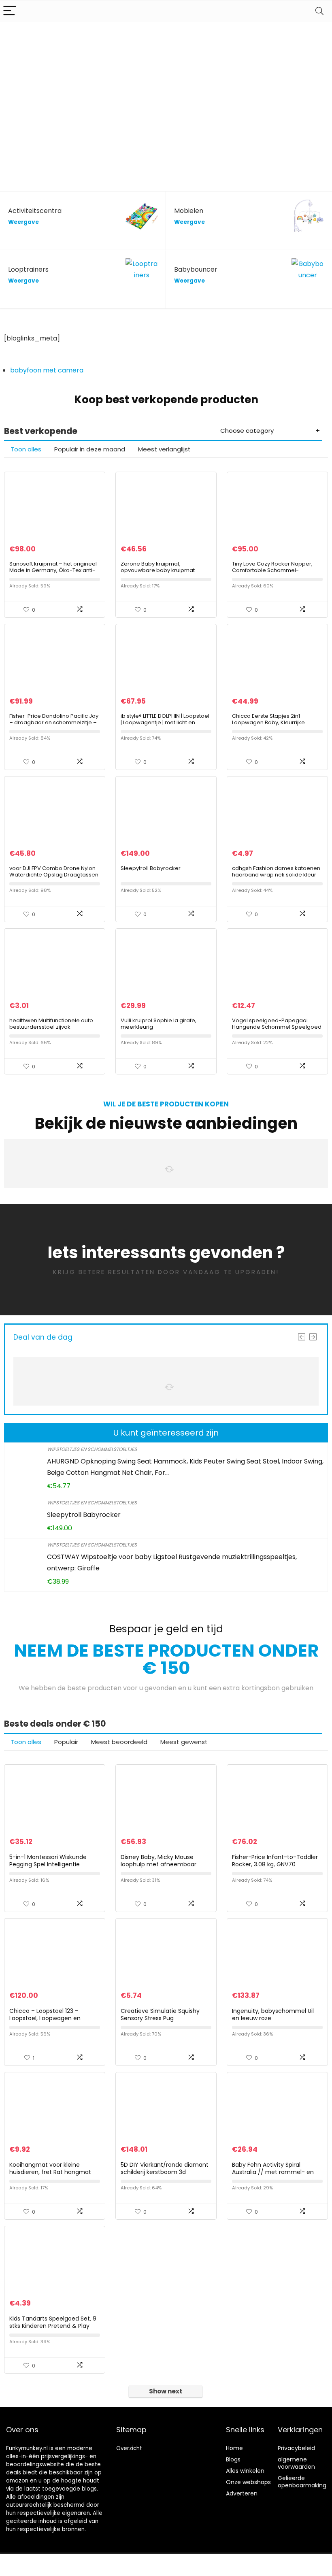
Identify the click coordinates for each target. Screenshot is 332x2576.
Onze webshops (248, 2482)
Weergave (23, 222)
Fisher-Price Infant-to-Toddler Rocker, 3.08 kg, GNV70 (275, 1861)
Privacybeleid (296, 2448)
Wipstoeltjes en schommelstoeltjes (92, 1449)
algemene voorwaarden (296, 2463)
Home (234, 2448)
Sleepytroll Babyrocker (151, 868)
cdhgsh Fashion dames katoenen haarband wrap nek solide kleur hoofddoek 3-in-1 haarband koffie (277, 875)
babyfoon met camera (47, 370)
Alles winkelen (245, 2471)
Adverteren (242, 2493)
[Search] (319, 11)
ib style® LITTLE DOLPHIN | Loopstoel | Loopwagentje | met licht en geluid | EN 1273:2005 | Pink (165, 722)
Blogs (233, 2459)
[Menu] (10, 11)
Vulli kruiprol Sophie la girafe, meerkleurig (159, 1024)
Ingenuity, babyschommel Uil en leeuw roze (273, 2014)
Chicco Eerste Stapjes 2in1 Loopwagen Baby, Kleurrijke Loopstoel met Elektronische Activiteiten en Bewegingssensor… (277, 726)
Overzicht (129, 2448)
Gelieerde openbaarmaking (302, 2482)
